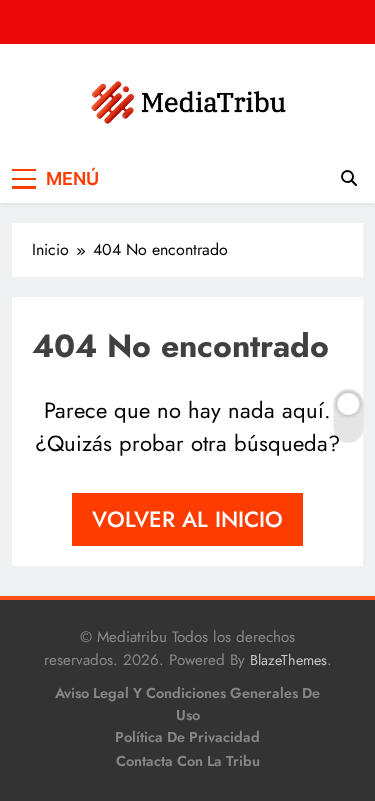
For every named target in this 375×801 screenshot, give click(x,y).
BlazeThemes (288, 660)
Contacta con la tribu (188, 761)
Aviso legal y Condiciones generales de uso (187, 704)
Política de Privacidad (187, 737)
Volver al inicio (187, 519)
